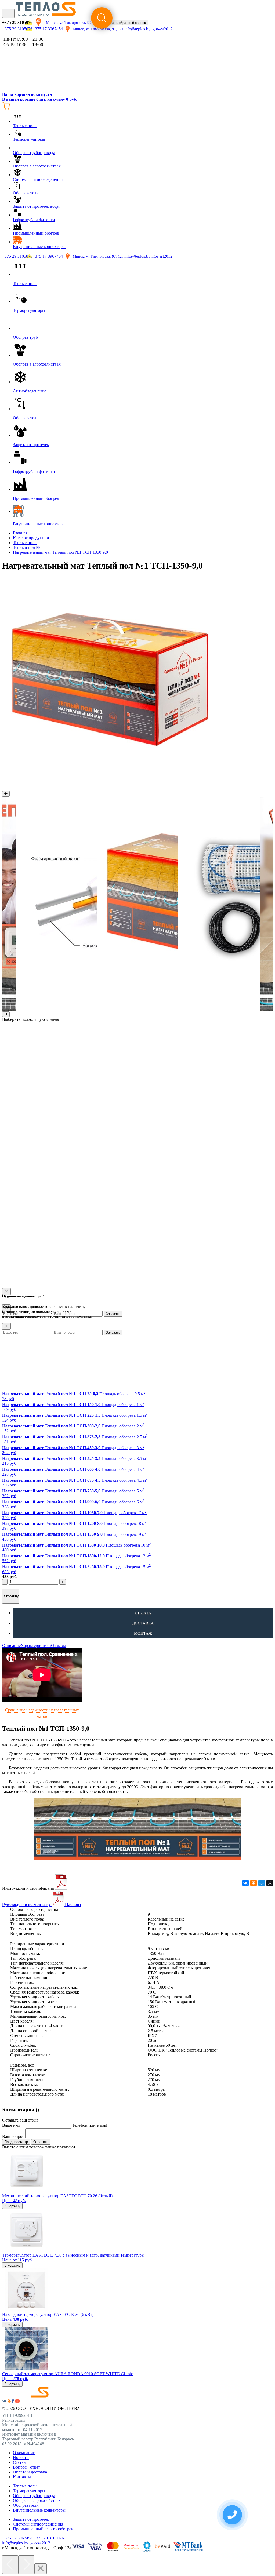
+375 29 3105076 (17, 29)
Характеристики (36, 1646)
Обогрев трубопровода (34, 2496)
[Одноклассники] (254, 1883)
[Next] (26, 2565)
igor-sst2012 (162, 29)
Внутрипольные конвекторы (39, 2510)
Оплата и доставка (30, 2472)
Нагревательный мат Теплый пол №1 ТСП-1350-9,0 (60, 552)
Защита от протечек (31, 2519)
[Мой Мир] (262, 1883)
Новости (21, 2457)
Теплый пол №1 (28, 547)
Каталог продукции (31, 538)
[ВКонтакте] (245, 1883)
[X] (270, 1883)
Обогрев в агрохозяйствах (37, 2500)
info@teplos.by (137, 29)
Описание (11, 1646)
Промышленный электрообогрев (43, 2529)
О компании (24, 2453)
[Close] (6, 1326)
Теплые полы (25, 543)
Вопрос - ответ (26, 2467)
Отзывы (58, 1646)
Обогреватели (26, 2505)
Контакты (22, 2477)
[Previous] (10, 2565)
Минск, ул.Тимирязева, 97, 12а (72, 23)
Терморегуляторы (29, 2491)
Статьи (19, 2462)
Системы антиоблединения (38, 2524)
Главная (20, 533)
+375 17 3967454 (48, 29)
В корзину (11, 1596)
